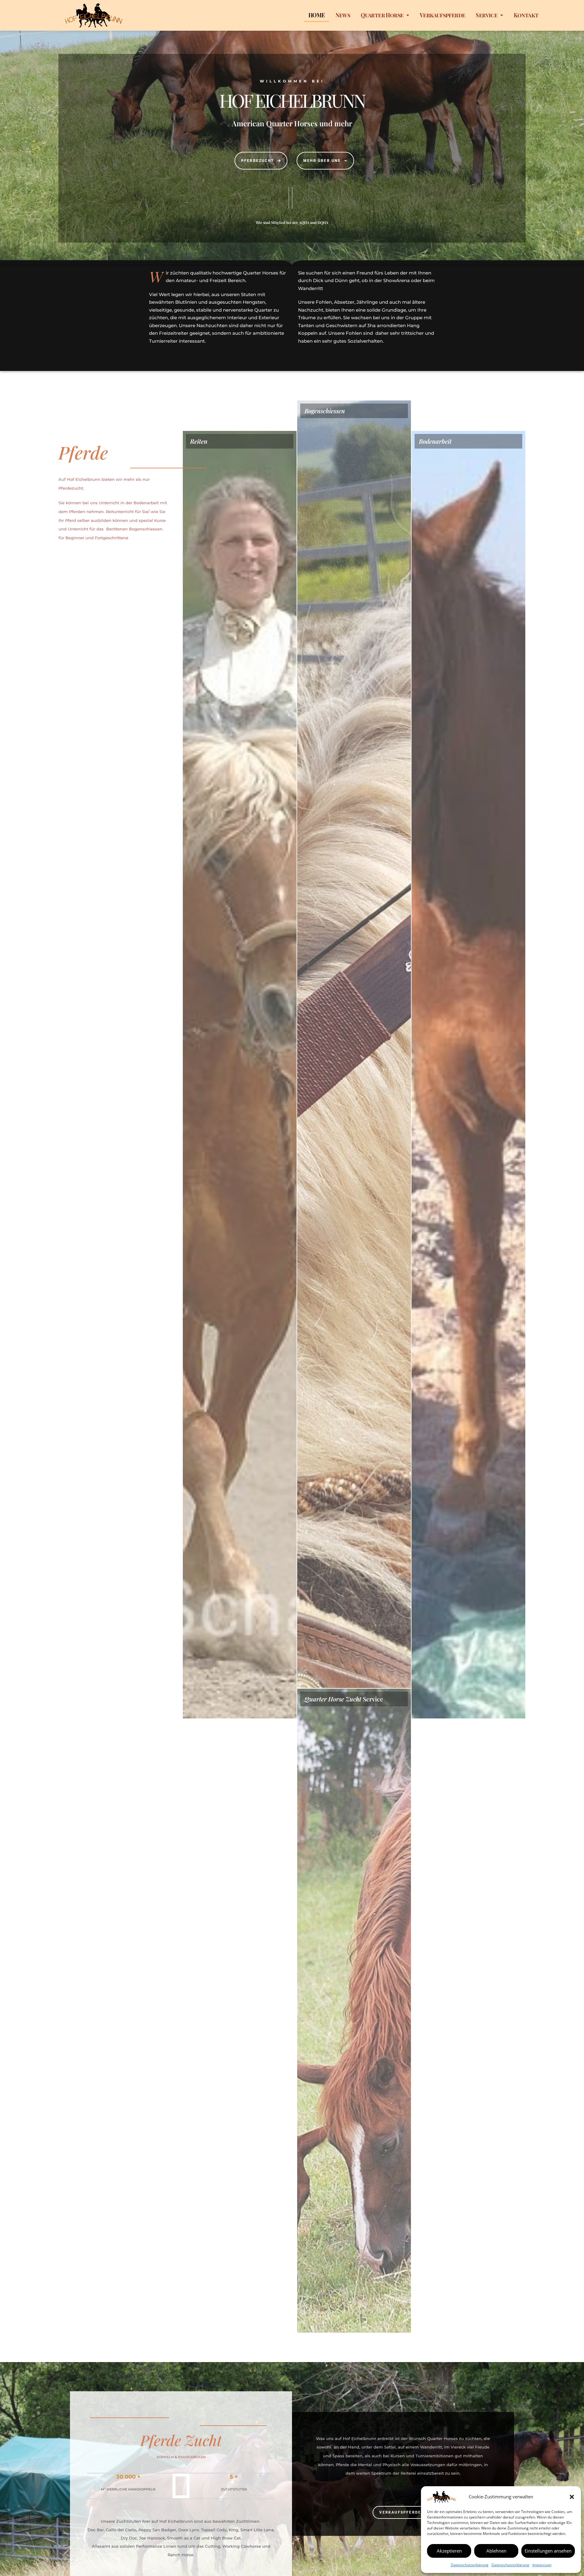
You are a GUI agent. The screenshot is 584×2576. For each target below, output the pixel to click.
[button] (572, 2497)
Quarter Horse (382, 15)
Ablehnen (496, 2551)
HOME (317, 15)
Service (487, 15)
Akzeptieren (449, 2551)
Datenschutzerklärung (470, 2565)
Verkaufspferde (443, 15)
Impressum (542, 2565)
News (343, 15)
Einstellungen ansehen (548, 2551)
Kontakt (526, 15)
